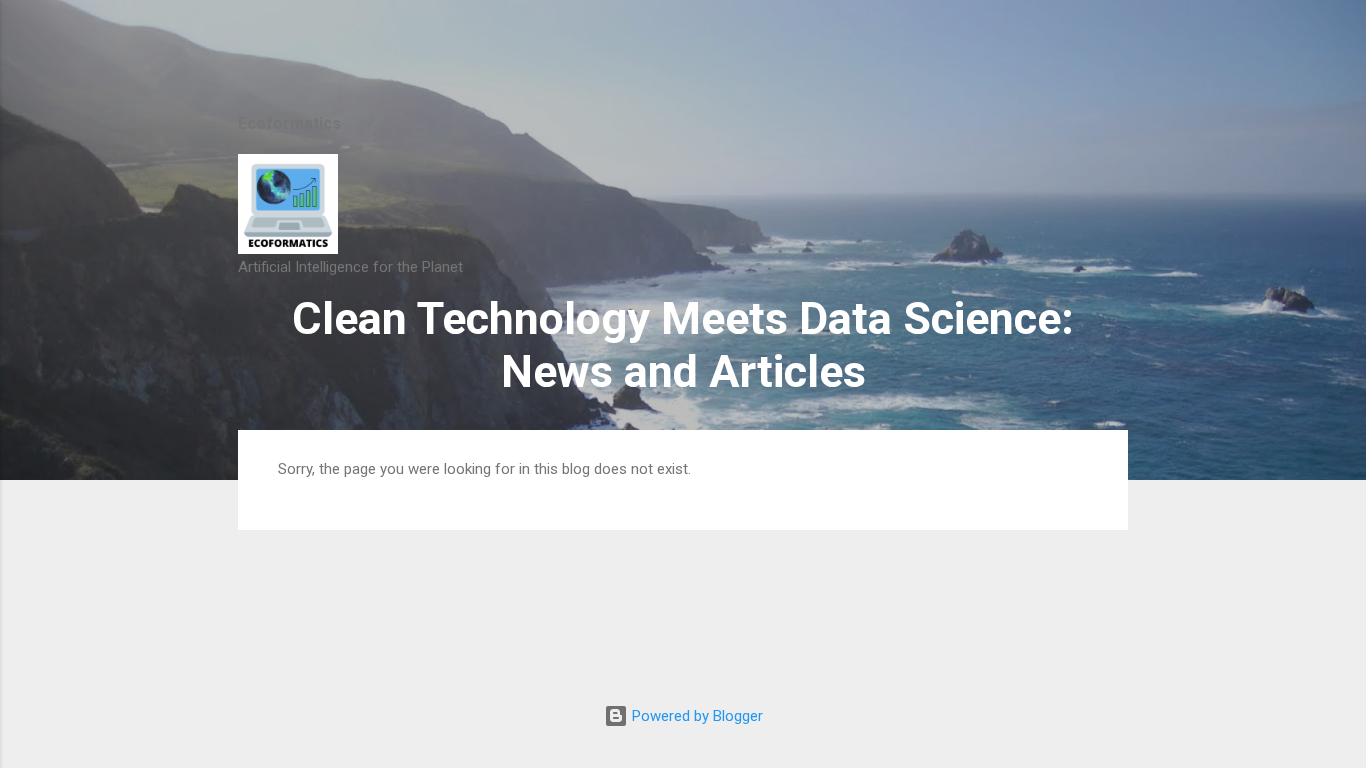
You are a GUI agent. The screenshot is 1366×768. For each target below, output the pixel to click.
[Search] (1116, 54)
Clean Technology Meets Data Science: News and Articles (683, 345)
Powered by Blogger (695, 716)
